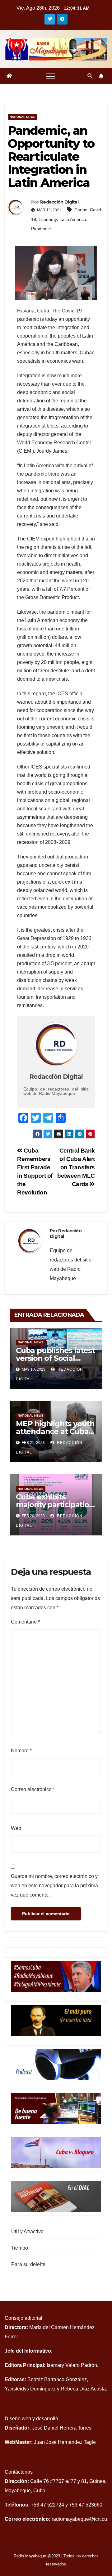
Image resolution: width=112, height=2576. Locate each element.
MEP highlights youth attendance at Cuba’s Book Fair (55, 1431)
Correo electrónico (33, 1789)
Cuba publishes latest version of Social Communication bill (55, 1358)
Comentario (25, 1622)
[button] (90, 76)
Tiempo (20, 2248)
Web (16, 1828)
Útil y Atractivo (27, 2231)
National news (23, 117)
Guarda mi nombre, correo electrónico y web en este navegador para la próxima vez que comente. (54, 1886)
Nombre (21, 1751)
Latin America (73, 219)
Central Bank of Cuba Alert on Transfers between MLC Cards (76, 1167)
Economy (48, 219)
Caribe (81, 210)
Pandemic (41, 229)
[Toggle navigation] (51, 76)
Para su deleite (28, 2264)
